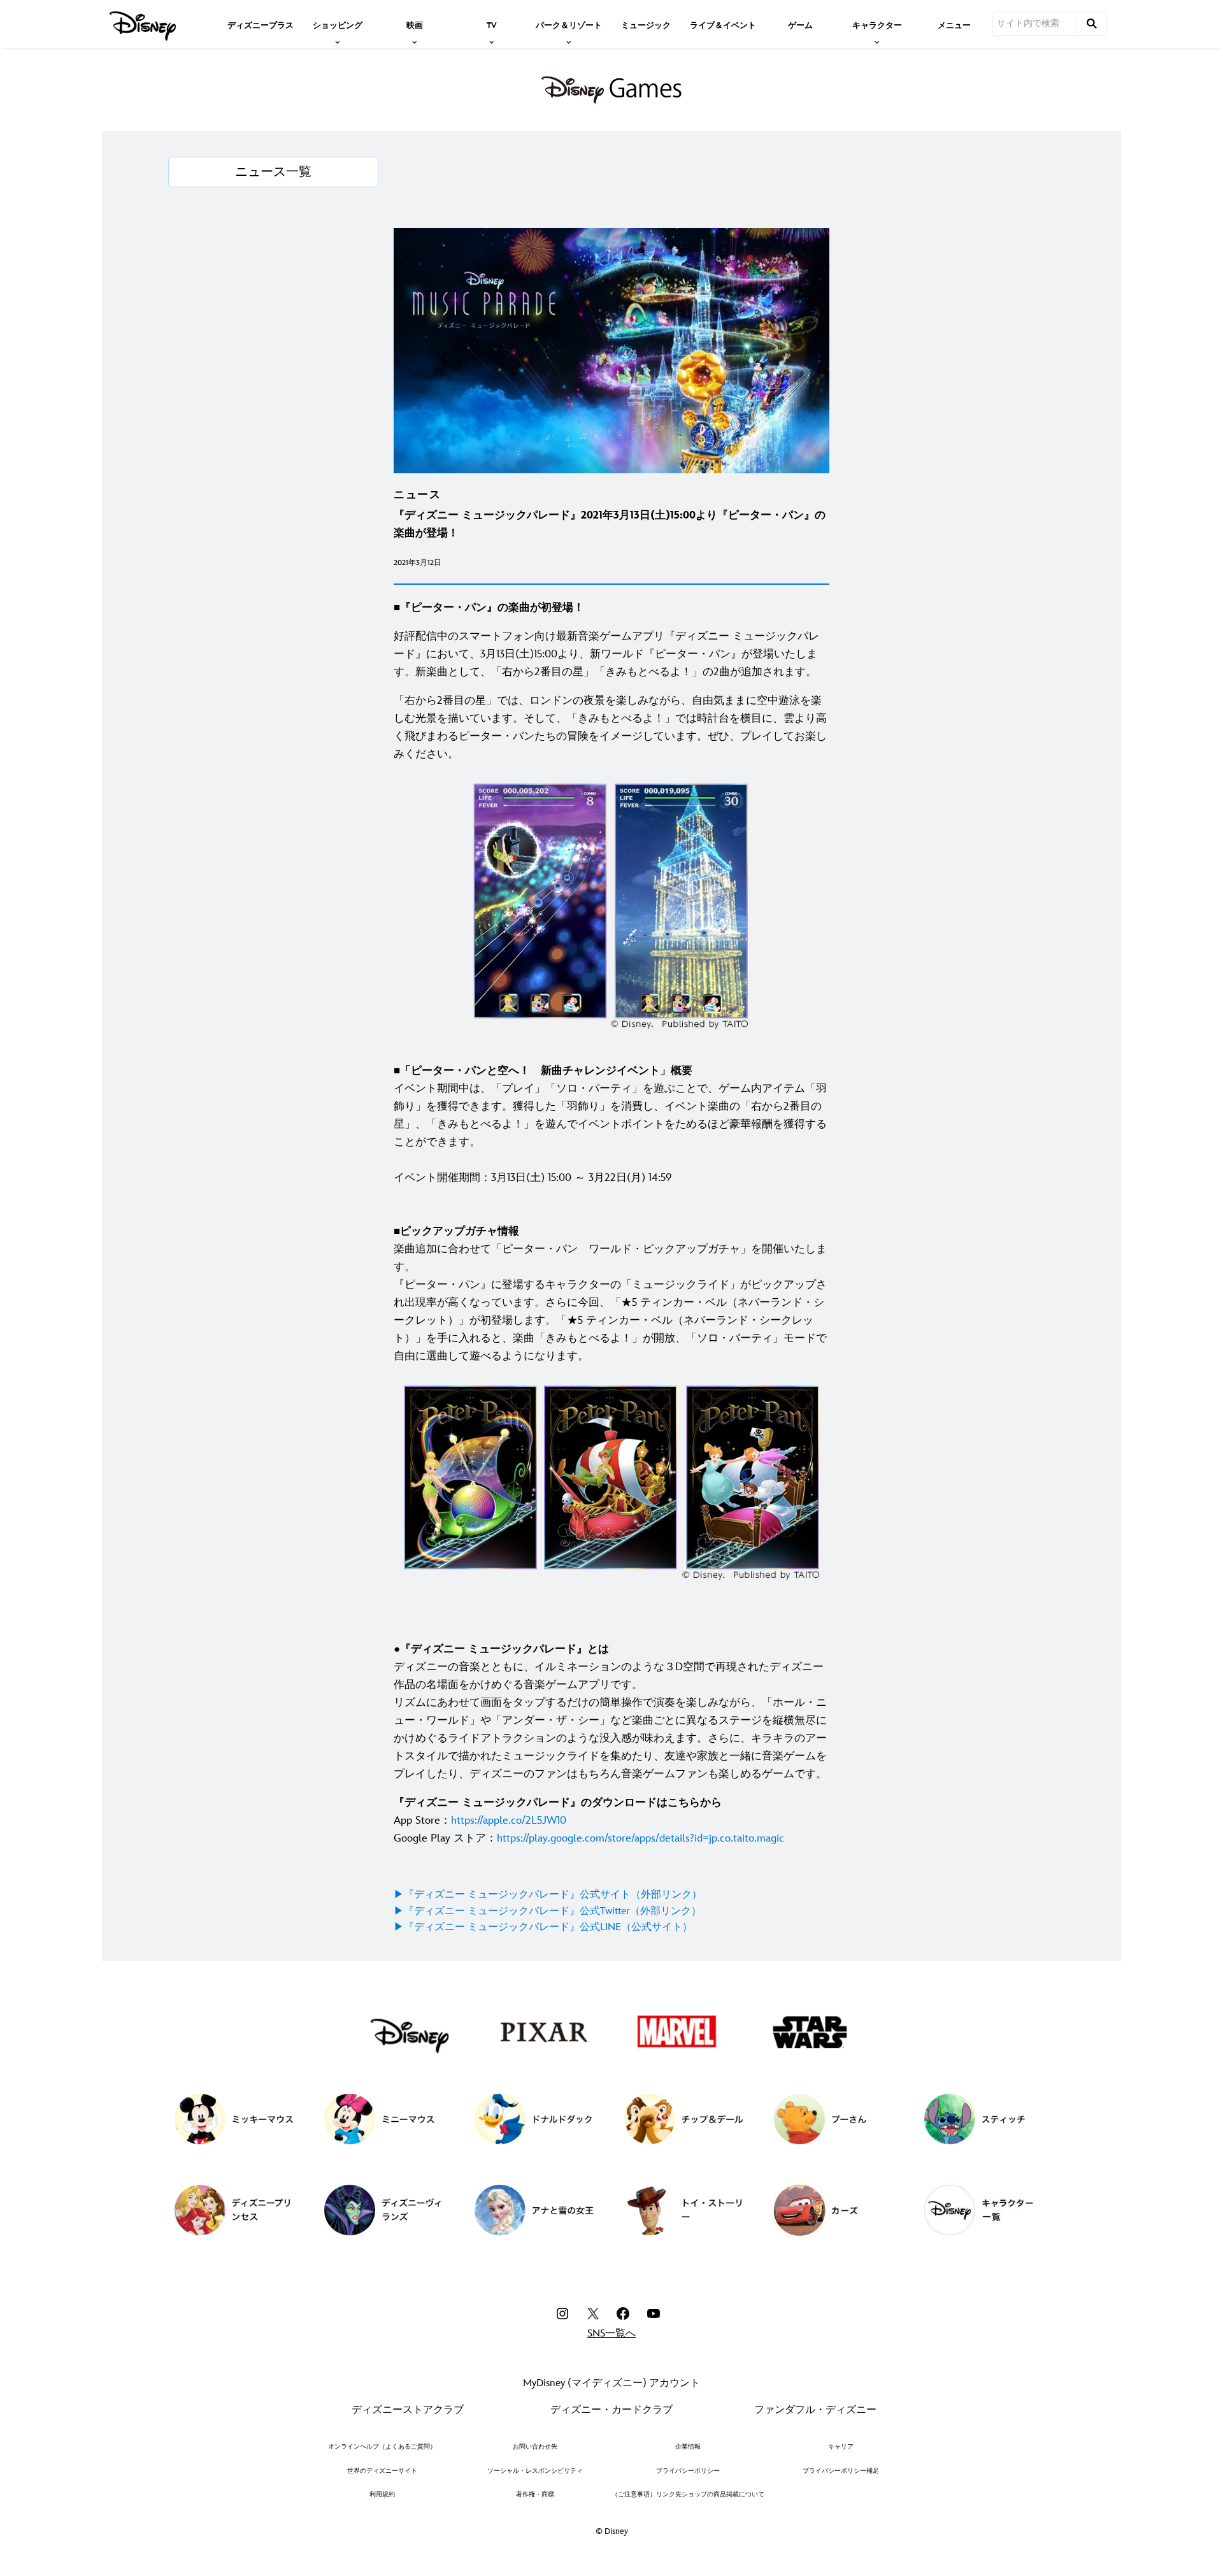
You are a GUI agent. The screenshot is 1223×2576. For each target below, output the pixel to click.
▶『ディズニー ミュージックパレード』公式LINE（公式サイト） (543, 1927)
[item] (338, 24)
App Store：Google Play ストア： (589, 1821)
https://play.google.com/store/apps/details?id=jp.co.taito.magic (640, 1838)
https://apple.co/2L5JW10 (509, 1821)
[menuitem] (261, 24)
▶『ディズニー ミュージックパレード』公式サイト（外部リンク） (548, 1895)
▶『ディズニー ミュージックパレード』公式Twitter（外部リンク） (547, 1911)
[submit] (1092, 24)
